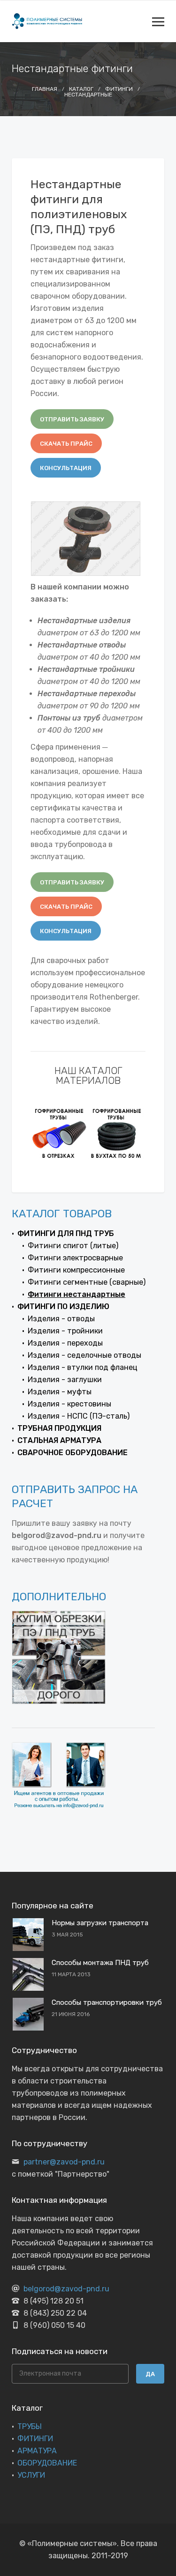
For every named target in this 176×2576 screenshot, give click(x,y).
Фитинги (119, 89)
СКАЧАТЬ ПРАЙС (66, 444)
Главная (45, 89)
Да (150, 2374)
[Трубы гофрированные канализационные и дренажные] (59, 1133)
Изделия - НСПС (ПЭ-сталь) (79, 1416)
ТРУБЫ (30, 2426)
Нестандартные (88, 95)
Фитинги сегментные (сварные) (87, 1282)
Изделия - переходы (65, 1343)
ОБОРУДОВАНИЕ (47, 2463)
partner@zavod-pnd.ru (64, 2162)
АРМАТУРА (37, 2451)
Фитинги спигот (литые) (73, 1246)
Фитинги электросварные (75, 1258)
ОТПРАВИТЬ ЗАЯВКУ (72, 419)
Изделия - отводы (61, 1319)
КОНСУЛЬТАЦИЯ (66, 468)
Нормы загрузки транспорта (100, 1923)
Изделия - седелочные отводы (84, 1355)
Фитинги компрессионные (76, 1270)
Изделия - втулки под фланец (83, 1367)
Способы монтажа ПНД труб (100, 1963)
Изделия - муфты (60, 1392)
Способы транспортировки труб (107, 2002)
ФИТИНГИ (35, 2439)
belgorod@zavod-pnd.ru (66, 2289)
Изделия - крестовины (69, 1404)
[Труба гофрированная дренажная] (117, 1133)
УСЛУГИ (31, 2475)
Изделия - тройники (65, 1331)
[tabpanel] (59, 1133)
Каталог (81, 89)
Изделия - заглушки (65, 1380)
